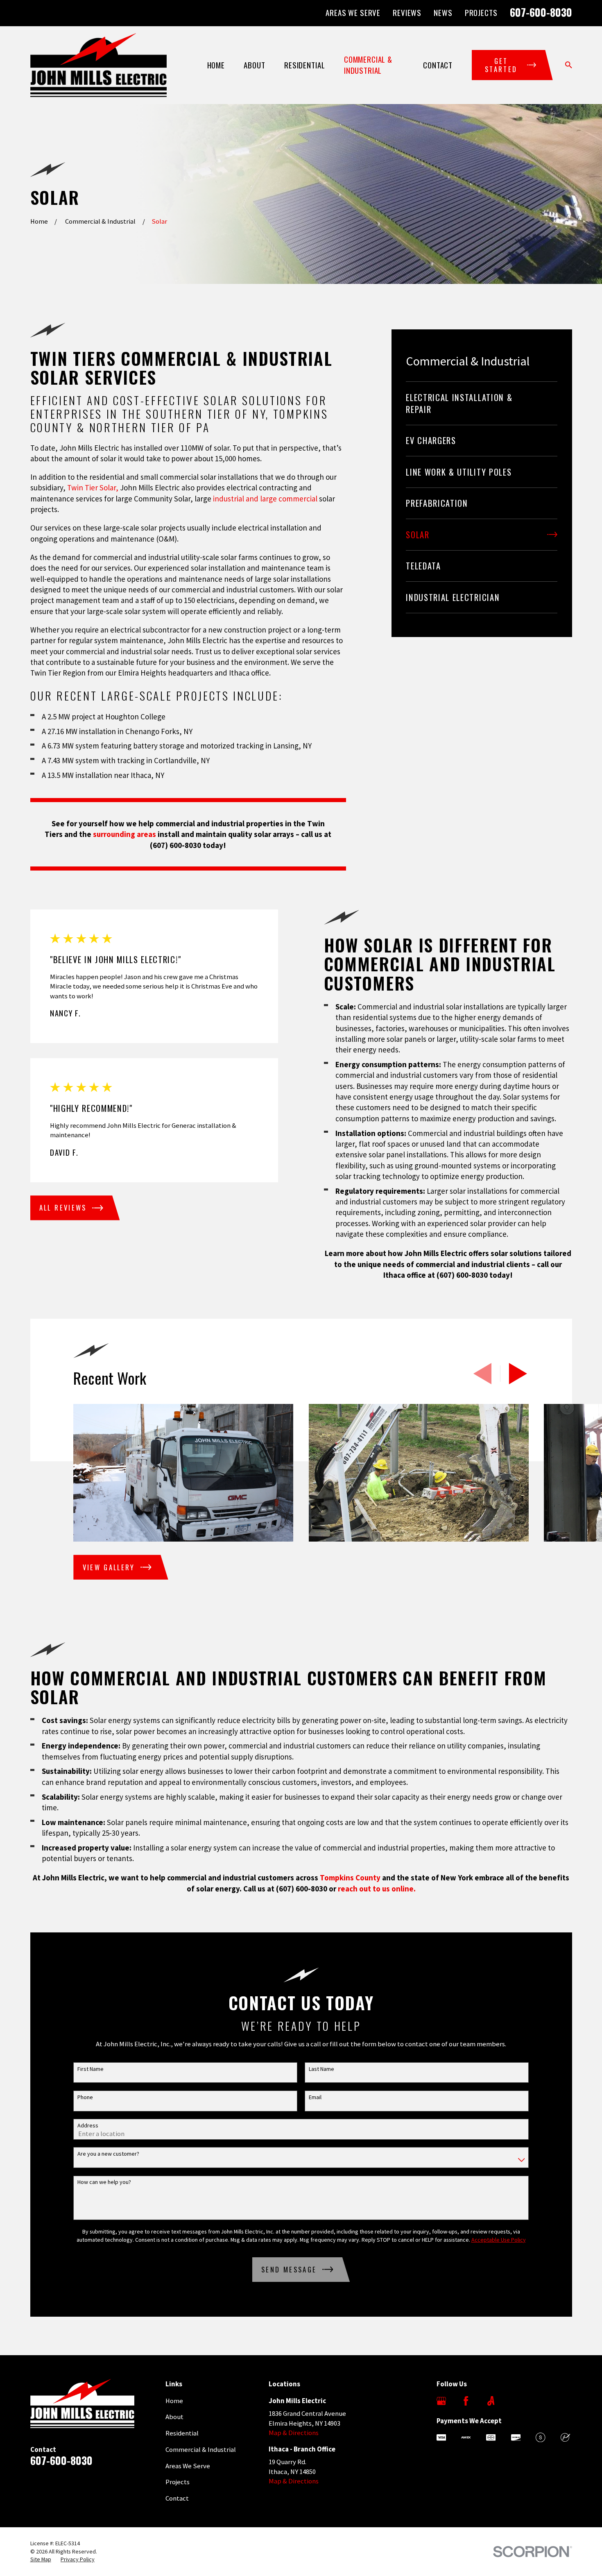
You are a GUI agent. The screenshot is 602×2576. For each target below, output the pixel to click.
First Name (91, 2069)
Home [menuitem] (216, 65)
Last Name (321, 2069)
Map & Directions (294, 2433)
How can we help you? (104, 2182)
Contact (177, 2498)
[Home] (99, 65)
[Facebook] (466, 2401)
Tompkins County (350, 1878)
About (174, 2417)
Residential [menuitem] (304, 65)
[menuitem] (482, 403)
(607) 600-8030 (175, 845)
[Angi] (491, 2401)
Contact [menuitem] (438, 65)
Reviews (407, 12)
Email (315, 2097)
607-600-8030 (541, 12)
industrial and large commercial (264, 499)
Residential (182, 2433)
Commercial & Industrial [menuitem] (368, 65)
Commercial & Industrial (201, 2450)
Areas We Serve (353, 12)
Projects (481, 12)
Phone (85, 2097)
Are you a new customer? (108, 2154)
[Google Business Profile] (441, 2401)
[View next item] (518, 1374)
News (443, 12)
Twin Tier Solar (92, 488)
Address (88, 2126)
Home (174, 2401)
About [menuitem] (254, 65)
